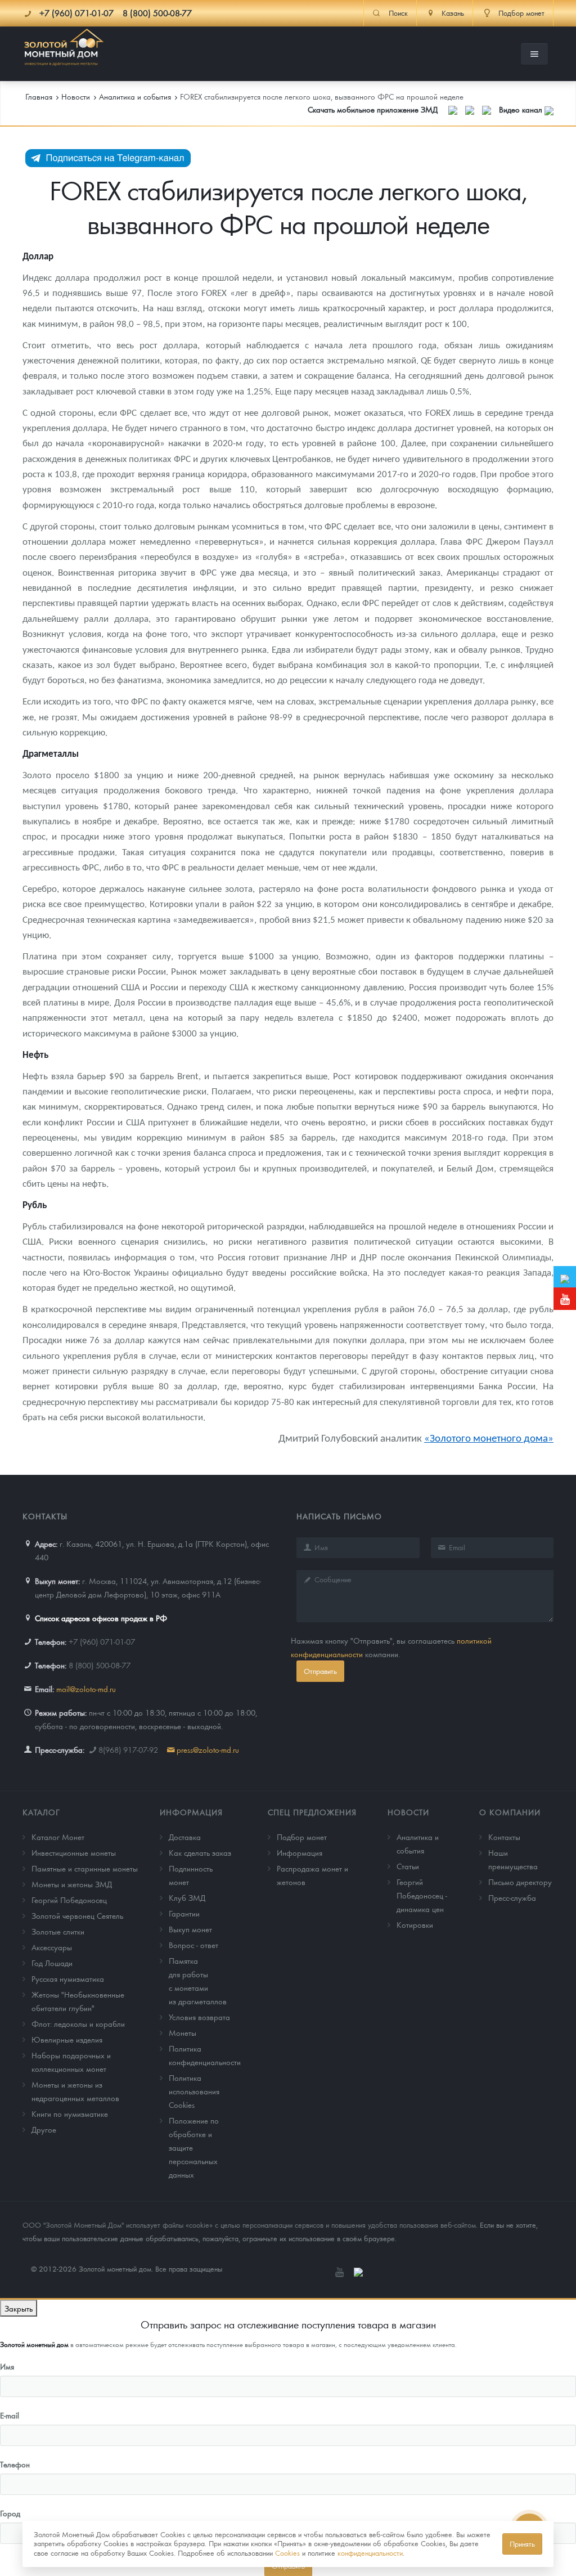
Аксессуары (52, 1947)
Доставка (185, 1837)
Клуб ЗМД (187, 1897)
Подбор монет (302, 1837)
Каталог (41, 1812)
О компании (510, 1812)
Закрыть (19, 2308)
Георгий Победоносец (69, 1900)
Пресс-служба (512, 1897)
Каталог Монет (58, 1837)
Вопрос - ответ (193, 1945)
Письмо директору (520, 1882)
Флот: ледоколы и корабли (78, 2023)
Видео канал (522, 109)
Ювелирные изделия (67, 2039)
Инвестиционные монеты (74, 1852)
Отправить (320, 1671)
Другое (44, 2129)
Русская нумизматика (68, 1978)
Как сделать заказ (200, 1852)
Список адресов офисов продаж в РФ (101, 1618)
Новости (408, 1812)
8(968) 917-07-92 (128, 1749)
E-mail (10, 2415)
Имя (7, 2366)
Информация (191, 1812)
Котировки (415, 1924)
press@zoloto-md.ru (208, 1749)
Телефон (15, 2464)
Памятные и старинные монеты (85, 1868)
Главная (39, 96)
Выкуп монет (190, 1929)
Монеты (183, 2032)
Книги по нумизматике (70, 2113)
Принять (522, 2544)
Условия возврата (199, 2017)
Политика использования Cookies (194, 2091)
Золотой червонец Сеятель (77, 1915)
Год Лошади (52, 1963)
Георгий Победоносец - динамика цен (422, 1895)
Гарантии (184, 1913)
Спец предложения (312, 1812)
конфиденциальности (370, 2553)
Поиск (398, 13)
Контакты (504, 1837)
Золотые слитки (58, 1931)
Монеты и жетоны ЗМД (72, 1884)
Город (10, 2513)
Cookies (287, 2553)
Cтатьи (408, 1866)
